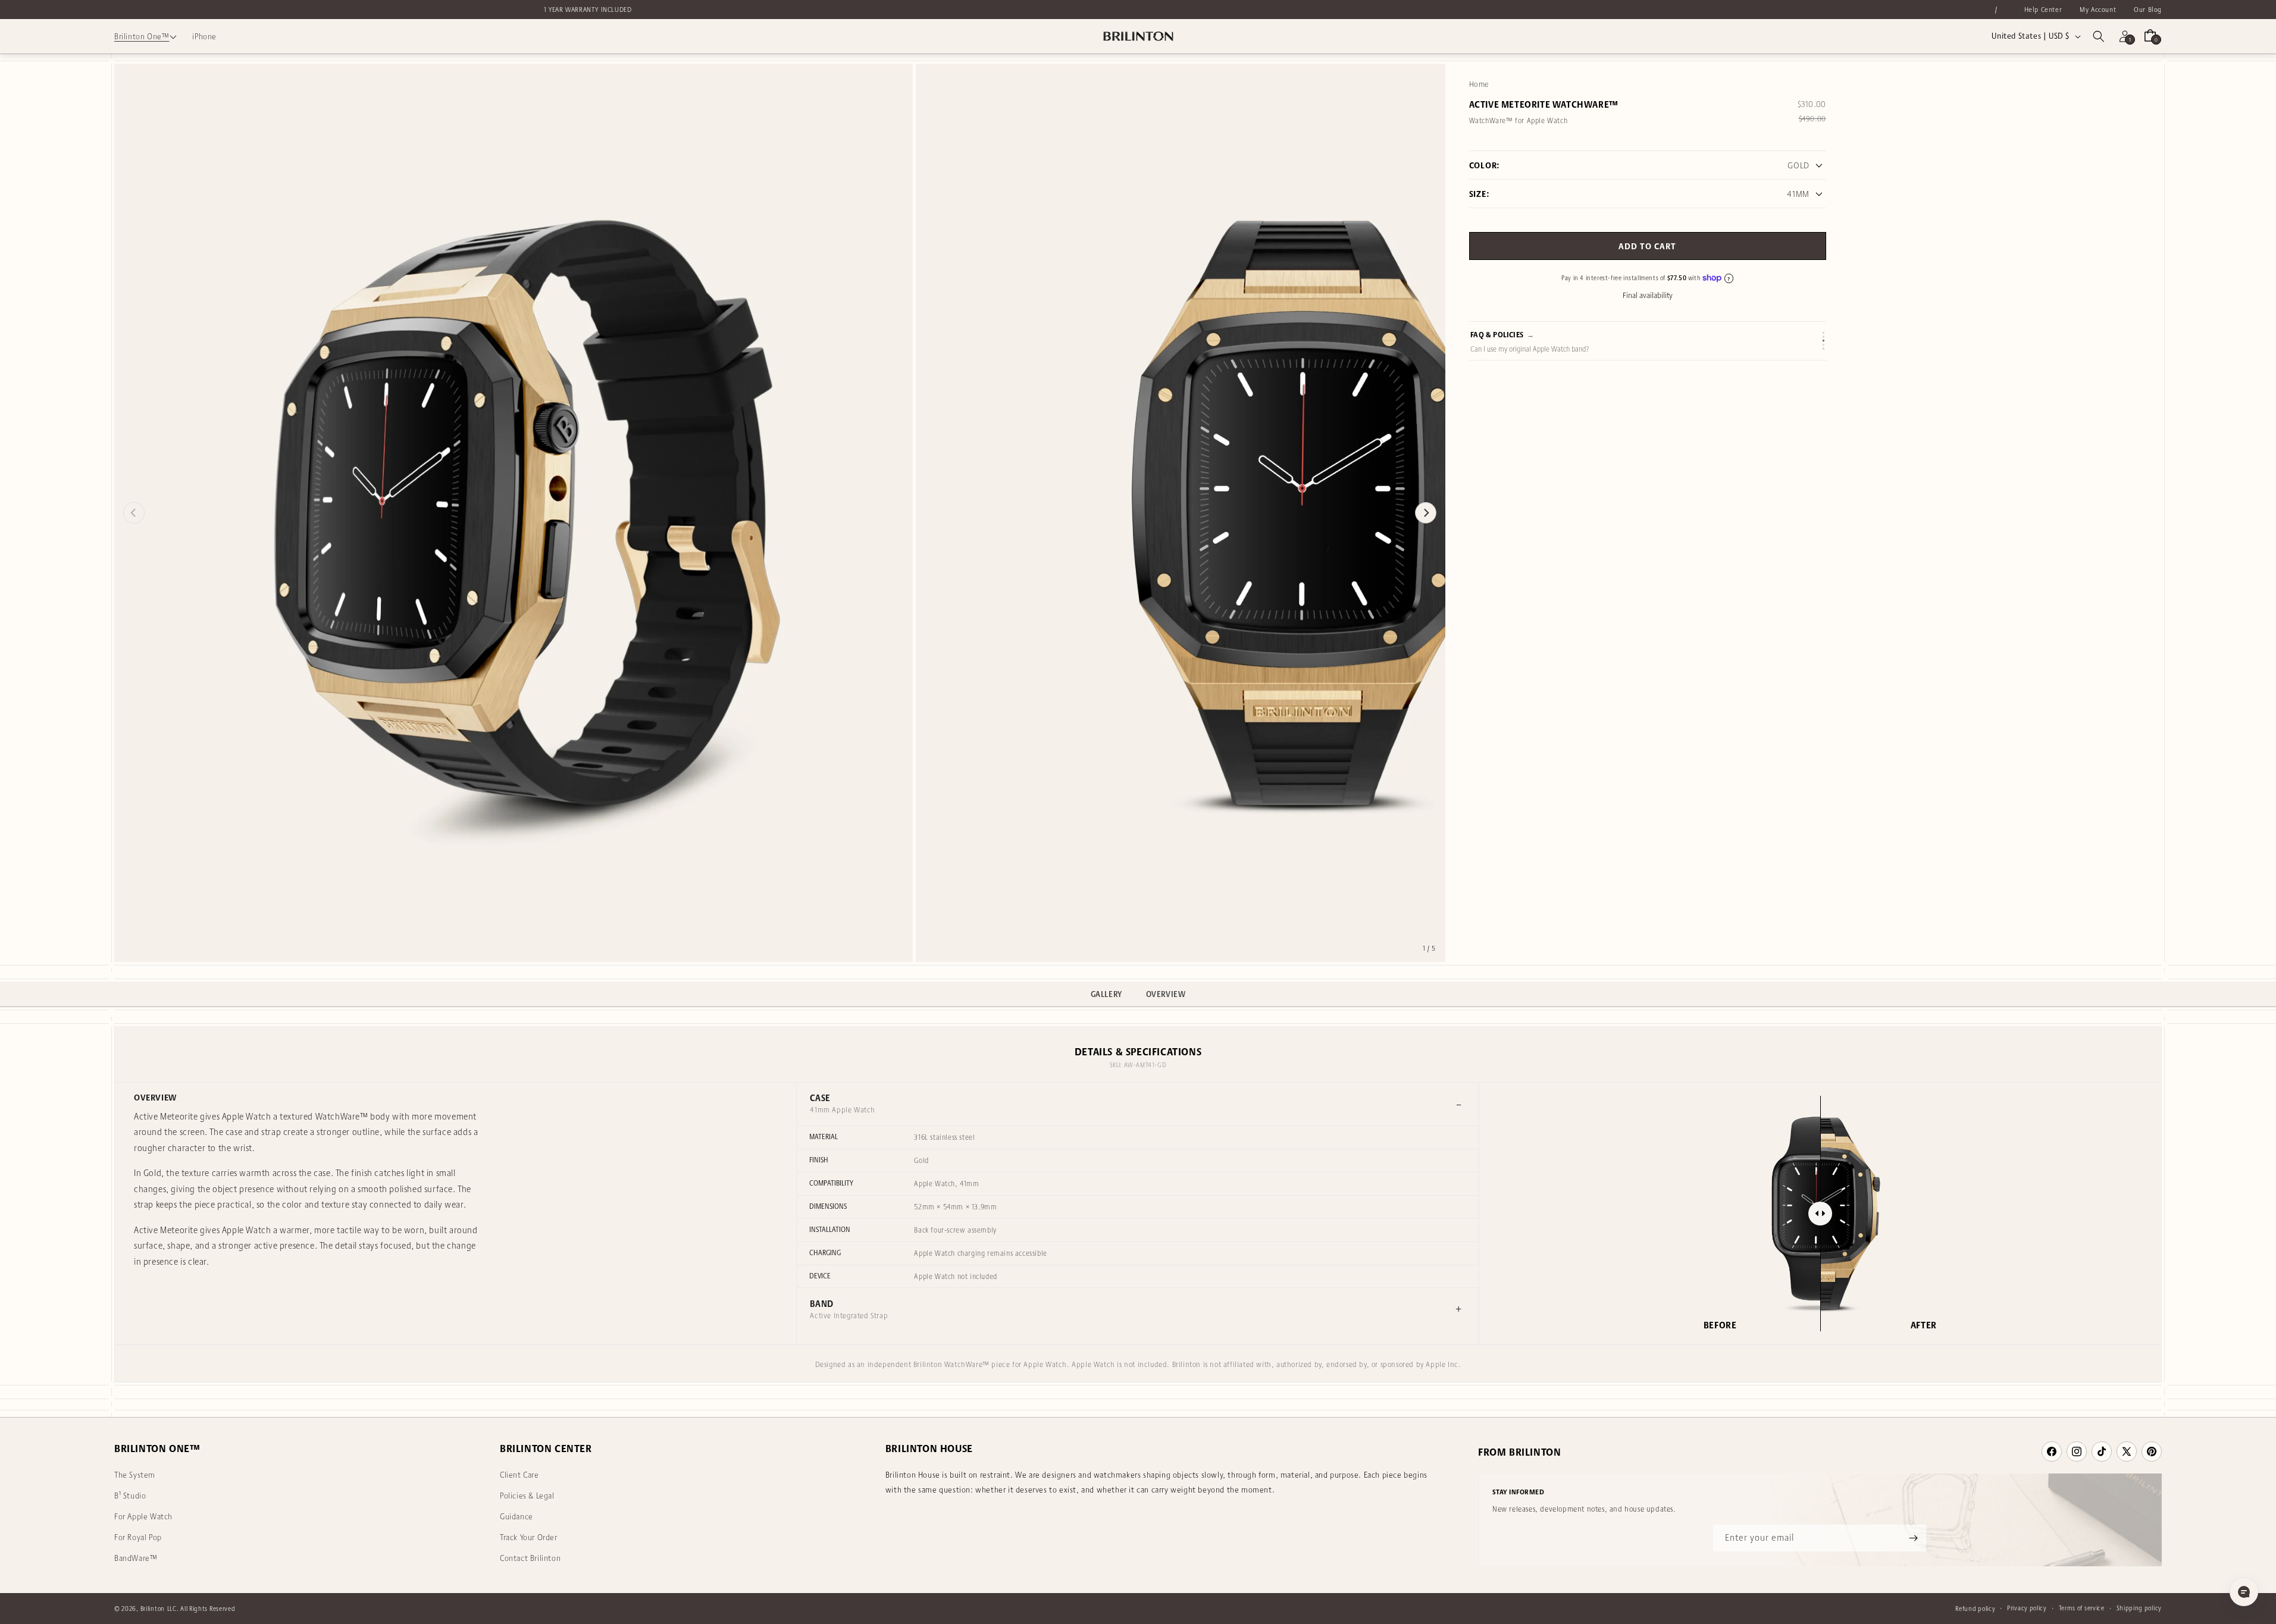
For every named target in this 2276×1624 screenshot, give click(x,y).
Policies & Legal (527, 1496)
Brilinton (153, 1609)
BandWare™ (136, 1558)
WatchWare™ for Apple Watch (1519, 120)
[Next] (1426, 513)
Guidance (516, 1516)
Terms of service (2082, 1608)
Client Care (519, 1475)
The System (135, 1475)
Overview (1166, 994)
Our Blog (2148, 9)
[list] (780, 513)
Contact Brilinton (530, 1558)
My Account (2098, 9)
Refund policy (1975, 1609)
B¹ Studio (130, 1496)
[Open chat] (2244, 1592)
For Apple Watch (143, 1516)
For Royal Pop (138, 1537)
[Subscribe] (1913, 1538)
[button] (2099, 36)
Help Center (2043, 9)
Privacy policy (2027, 1608)
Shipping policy (2139, 1608)
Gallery (1106, 994)
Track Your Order (529, 1537)
